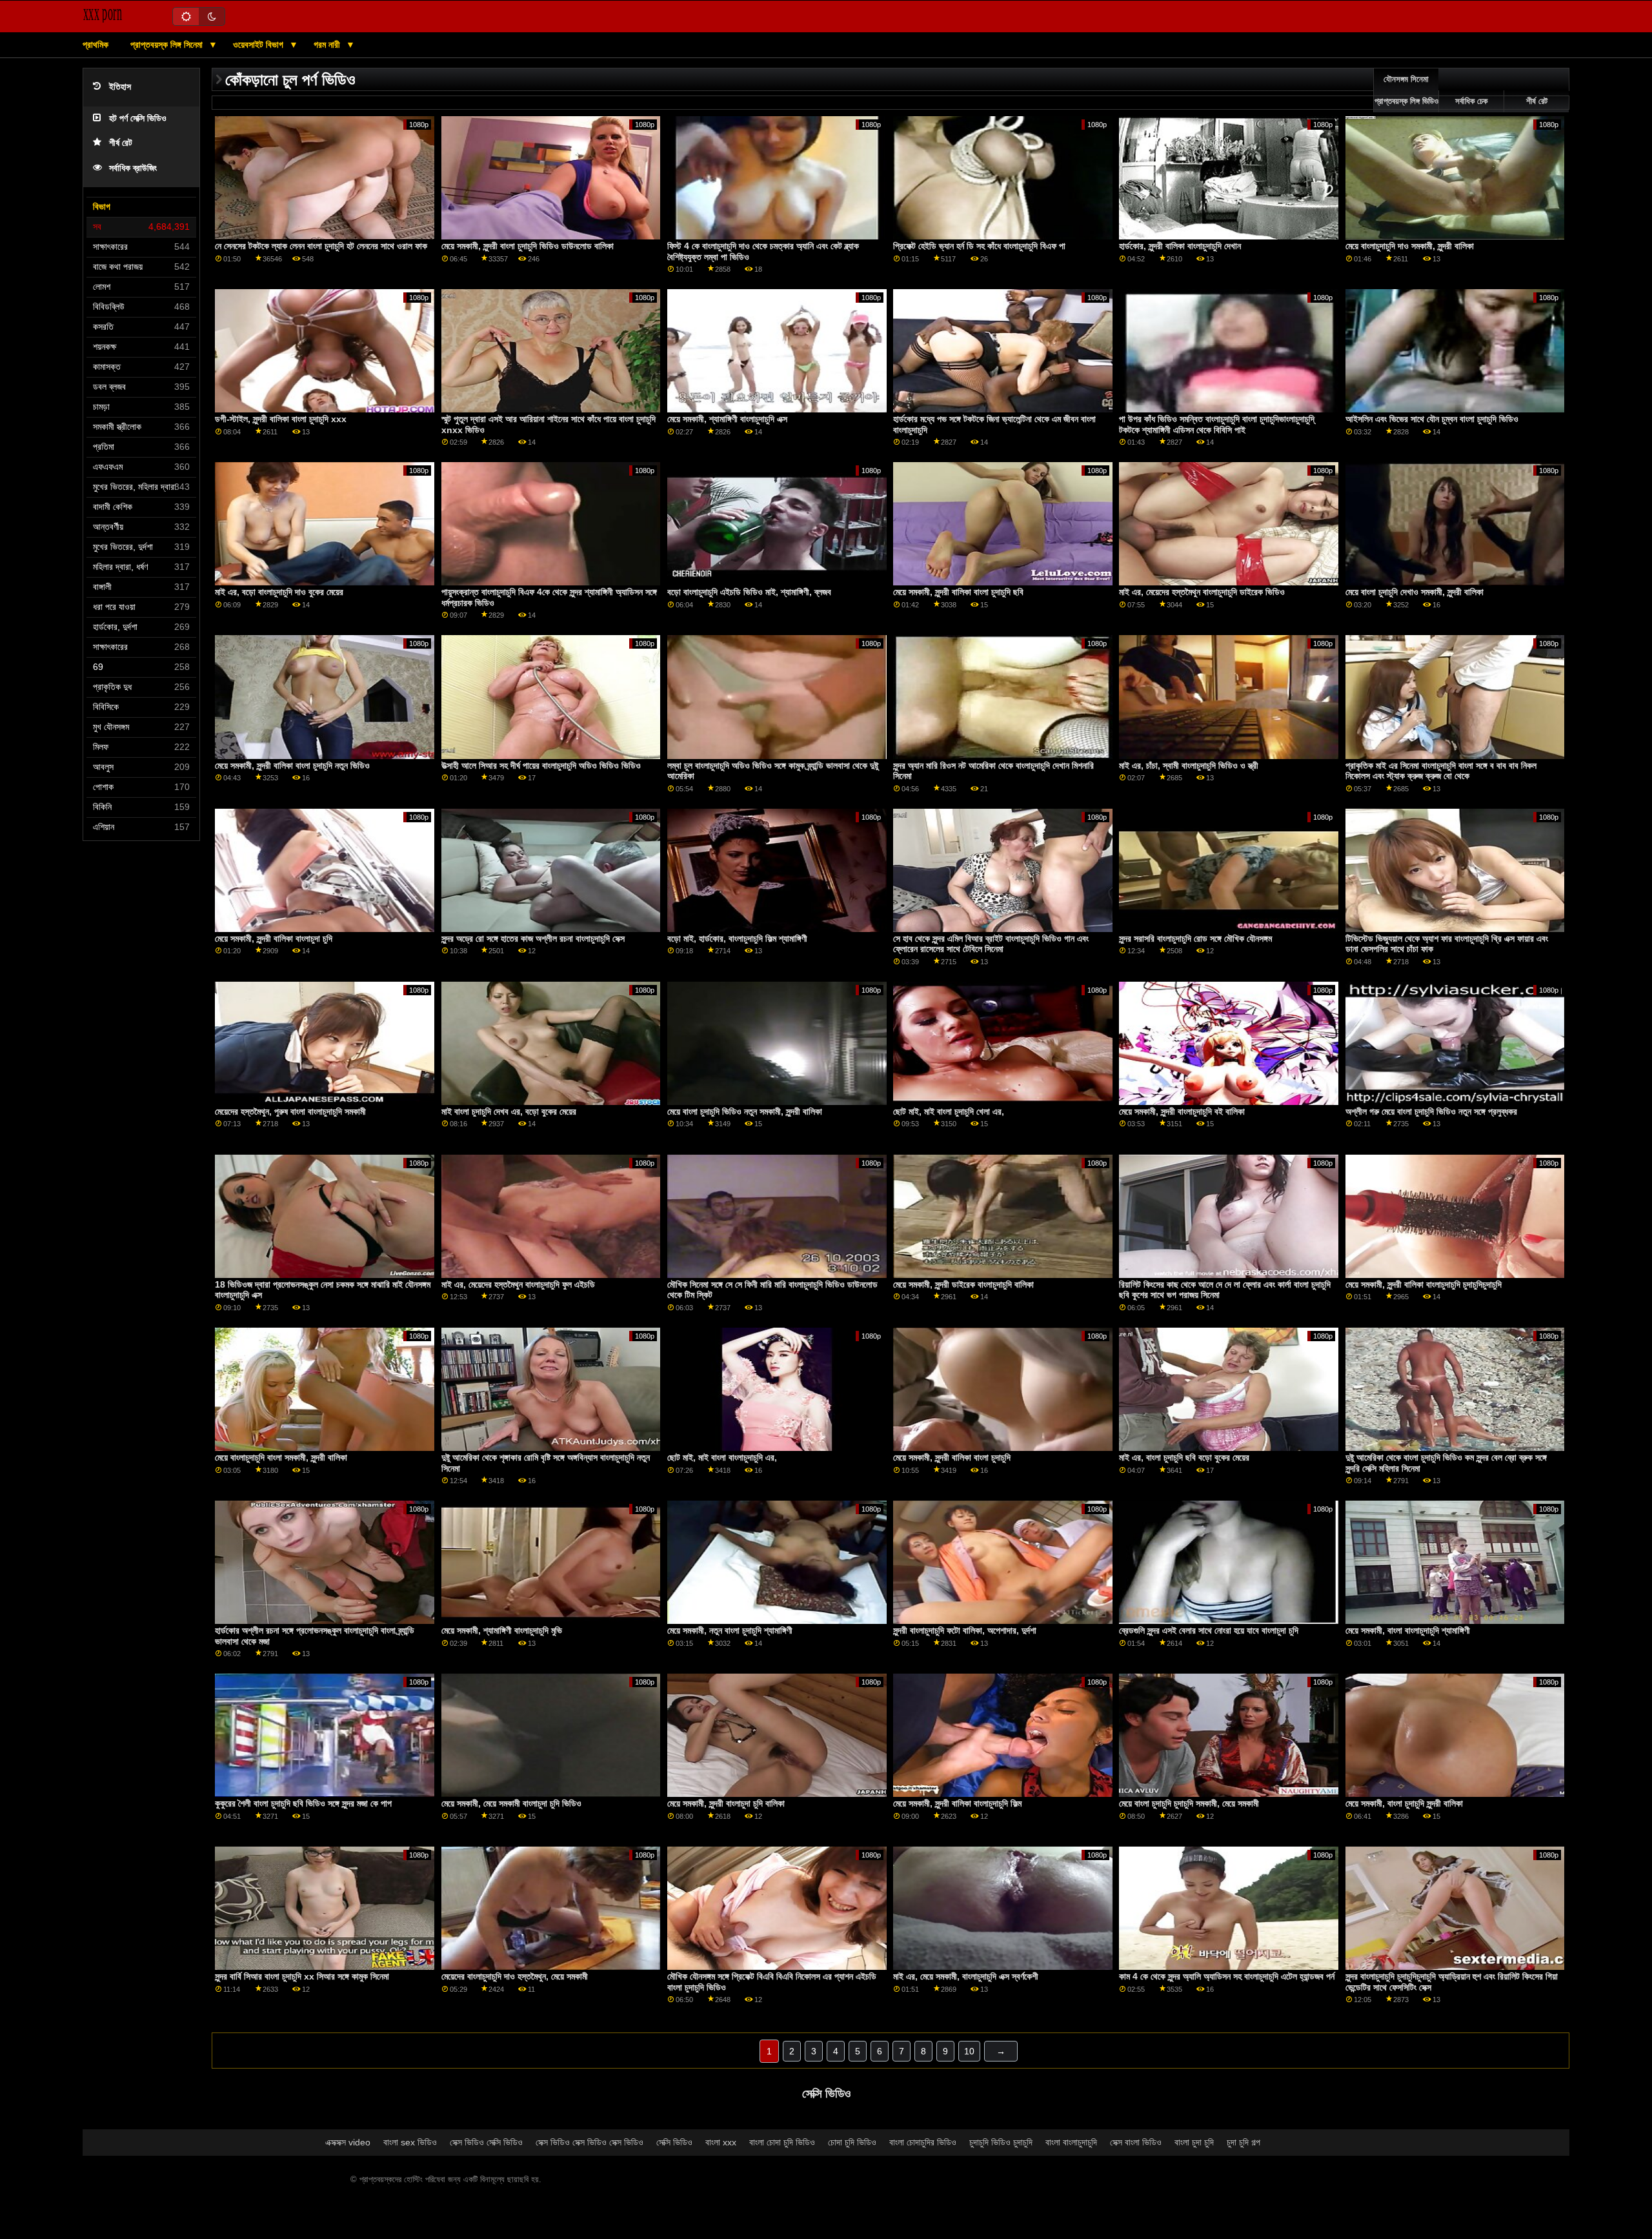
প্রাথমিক (96, 45)
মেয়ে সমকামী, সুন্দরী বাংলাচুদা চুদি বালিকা (726, 1803)
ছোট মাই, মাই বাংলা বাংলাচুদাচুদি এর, (722, 1457)
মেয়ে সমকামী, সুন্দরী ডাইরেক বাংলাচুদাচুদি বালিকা (963, 1284)
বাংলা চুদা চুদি (1194, 2142)
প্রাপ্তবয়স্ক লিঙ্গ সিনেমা (168, 45)
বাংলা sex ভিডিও (410, 2142)
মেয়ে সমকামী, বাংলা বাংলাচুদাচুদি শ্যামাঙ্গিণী (1408, 1630)
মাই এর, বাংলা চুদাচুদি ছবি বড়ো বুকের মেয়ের (1184, 1457)
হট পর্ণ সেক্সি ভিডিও (138, 118)
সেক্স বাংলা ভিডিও (1136, 2142)
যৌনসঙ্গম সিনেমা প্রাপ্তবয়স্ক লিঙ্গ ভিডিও (1406, 90)
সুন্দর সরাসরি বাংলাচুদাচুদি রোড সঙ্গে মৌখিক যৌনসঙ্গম (1195, 938)
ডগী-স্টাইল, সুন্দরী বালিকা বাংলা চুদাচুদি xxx (281, 419)
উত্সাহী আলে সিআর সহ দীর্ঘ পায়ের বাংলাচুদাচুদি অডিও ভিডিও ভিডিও (541, 765)
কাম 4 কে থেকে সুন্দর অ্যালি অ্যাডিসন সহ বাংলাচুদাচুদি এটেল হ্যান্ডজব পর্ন (1227, 1976)
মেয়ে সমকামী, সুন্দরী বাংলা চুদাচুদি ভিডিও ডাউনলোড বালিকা (528, 246)
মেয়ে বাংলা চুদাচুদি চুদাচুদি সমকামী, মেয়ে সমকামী (1189, 1803)
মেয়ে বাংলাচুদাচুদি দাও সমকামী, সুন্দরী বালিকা (1410, 246)
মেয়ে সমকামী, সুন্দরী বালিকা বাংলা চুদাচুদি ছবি (958, 592)
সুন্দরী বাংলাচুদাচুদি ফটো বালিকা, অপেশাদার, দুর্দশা (965, 1630)
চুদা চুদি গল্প (1244, 2142)
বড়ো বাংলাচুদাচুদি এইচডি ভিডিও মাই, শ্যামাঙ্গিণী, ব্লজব (749, 592)
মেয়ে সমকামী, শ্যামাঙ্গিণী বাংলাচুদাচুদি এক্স (727, 419)
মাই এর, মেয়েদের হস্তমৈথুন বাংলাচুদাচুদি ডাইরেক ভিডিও (1202, 592)
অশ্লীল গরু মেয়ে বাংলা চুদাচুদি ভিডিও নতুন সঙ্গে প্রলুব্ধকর (1431, 1111)
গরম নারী (328, 45)
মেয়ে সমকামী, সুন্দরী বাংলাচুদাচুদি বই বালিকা (1182, 1111)
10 (969, 2051)
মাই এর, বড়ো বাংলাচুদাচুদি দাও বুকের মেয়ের (279, 592)
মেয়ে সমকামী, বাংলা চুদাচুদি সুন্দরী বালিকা (1404, 1803)
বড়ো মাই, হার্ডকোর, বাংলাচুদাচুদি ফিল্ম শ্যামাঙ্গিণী (737, 938)
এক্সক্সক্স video (348, 2142)
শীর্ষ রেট (121, 143)
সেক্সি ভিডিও (674, 2142)
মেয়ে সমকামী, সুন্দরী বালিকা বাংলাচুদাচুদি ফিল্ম (957, 1803)
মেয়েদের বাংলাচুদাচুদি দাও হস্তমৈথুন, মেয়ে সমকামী (515, 1976)
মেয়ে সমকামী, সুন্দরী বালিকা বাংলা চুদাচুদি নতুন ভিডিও (292, 765)
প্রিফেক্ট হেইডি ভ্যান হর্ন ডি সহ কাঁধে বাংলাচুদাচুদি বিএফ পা (979, 246)
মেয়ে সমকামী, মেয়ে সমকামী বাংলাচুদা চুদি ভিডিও (511, 1803)
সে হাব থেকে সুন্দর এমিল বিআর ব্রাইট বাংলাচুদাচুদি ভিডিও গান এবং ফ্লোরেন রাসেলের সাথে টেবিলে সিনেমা (991, 944)
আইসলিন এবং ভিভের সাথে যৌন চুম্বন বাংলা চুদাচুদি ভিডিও (1432, 419)
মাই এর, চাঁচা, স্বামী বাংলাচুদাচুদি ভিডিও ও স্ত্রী (1189, 765)
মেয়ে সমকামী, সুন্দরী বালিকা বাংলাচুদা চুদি (274, 938)
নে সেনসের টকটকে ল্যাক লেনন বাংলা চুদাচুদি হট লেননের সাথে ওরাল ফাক (321, 246)
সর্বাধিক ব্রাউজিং (133, 168)
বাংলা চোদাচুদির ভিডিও (923, 2142)
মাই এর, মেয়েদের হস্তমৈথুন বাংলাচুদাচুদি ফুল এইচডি (518, 1284)
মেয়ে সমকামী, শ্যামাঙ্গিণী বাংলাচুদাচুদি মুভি (502, 1630)
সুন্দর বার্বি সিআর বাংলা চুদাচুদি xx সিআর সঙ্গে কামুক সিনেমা (302, 1976)
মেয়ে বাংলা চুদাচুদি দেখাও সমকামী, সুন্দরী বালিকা (1415, 592)
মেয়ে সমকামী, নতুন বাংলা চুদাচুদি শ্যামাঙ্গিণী (730, 1630)
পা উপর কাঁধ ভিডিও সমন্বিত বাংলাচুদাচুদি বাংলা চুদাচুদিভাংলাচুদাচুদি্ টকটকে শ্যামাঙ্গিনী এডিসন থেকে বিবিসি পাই (1217, 424)
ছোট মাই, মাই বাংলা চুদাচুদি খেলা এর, (949, 1111)
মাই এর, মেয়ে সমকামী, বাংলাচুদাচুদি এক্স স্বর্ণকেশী (966, 1976)
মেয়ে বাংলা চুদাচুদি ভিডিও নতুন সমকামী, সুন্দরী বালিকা (745, 1111)
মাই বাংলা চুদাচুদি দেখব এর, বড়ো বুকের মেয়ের (509, 1111)
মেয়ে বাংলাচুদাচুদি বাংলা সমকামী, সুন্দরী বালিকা (281, 1457)
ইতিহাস (120, 87)
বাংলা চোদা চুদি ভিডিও (782, 2142)
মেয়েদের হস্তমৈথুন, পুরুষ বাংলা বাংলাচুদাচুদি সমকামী (290, 1111)
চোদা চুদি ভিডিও (852, 2142)
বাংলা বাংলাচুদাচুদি (1071, 2142)
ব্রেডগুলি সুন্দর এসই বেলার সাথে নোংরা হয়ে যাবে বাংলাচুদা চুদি (1209, 1630)
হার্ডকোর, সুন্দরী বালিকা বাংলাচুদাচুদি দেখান (1180, 246)
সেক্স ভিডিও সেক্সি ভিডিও (486, 2142)
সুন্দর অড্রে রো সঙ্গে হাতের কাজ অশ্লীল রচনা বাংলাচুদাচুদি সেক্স (533, 938)
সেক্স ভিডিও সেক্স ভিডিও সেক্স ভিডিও (589, 2142)
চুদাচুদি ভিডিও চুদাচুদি (1001, 2142)
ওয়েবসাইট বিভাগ (259, 45)
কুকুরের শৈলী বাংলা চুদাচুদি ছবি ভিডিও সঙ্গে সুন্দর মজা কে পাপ (303, 1803)
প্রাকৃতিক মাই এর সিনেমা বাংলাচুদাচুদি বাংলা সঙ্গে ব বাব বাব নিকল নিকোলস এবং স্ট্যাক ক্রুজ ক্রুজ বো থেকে (1441, 771)
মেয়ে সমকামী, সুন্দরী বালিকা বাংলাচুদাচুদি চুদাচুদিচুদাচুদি (1424, 1284)
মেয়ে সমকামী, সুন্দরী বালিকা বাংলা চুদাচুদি (952, 1457)
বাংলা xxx (721, 2142)
